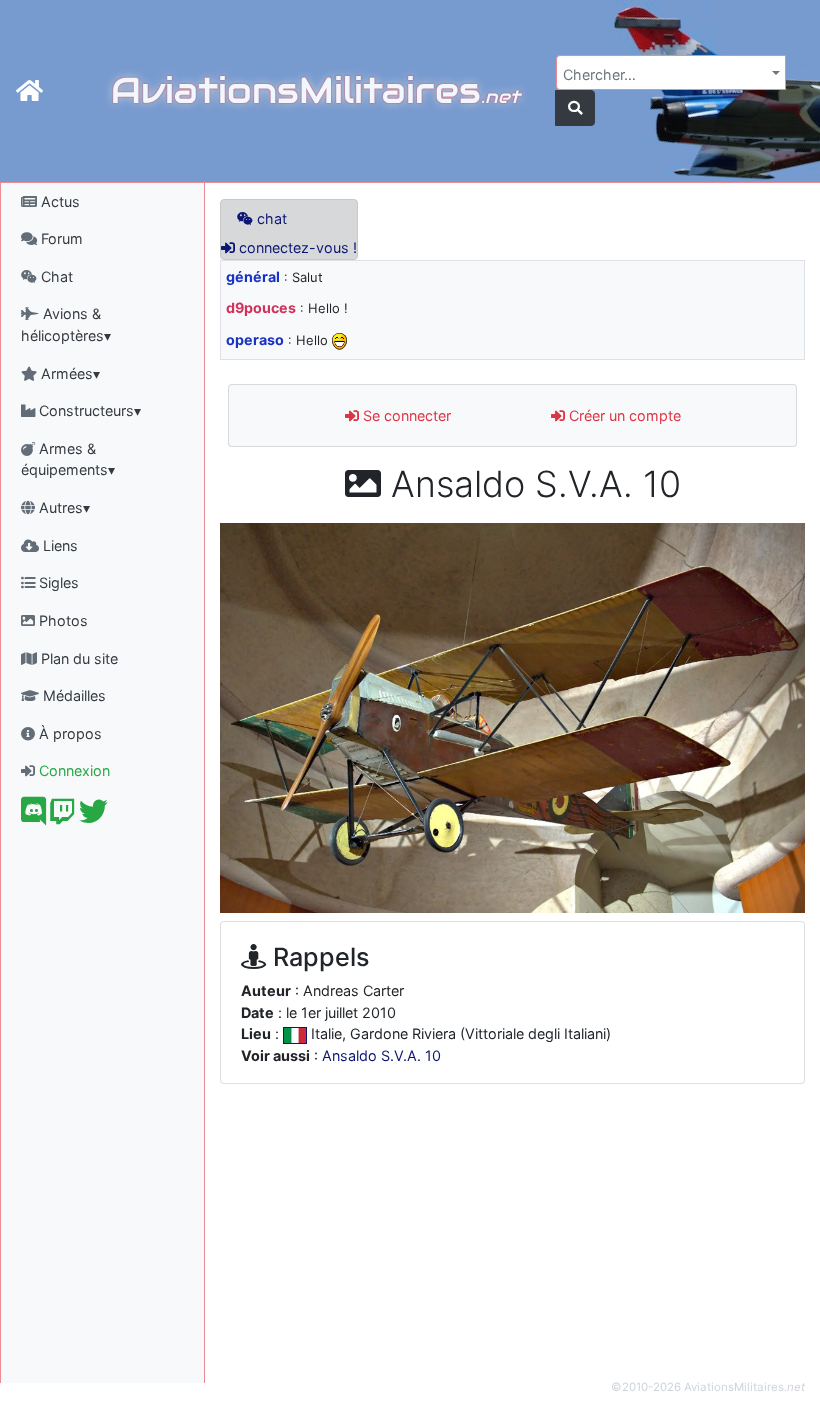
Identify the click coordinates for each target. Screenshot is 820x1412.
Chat (55, 276)
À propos (68, 733)
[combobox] (671, 72)
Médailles (72, 695)
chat (270, 218)
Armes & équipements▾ (68, 459)
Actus (58, 201)
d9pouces (261, 307)
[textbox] (665, 75)
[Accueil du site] (29, 91)
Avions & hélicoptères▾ (66, 324)
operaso (255, 339)
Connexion (72, 770)
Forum (60, 238)
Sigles (57, 582)
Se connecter (405, 415)
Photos (61, 620)
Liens (58, 545)
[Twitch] (62, 816)
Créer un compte (623, 415)
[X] (93, 816)
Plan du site (77, 658)
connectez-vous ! (296, 247)
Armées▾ (68, 373)
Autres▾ (62, 507)
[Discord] (33, 816)
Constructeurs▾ (88, 410)
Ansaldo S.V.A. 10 (381, 1055)
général (253, 276)
